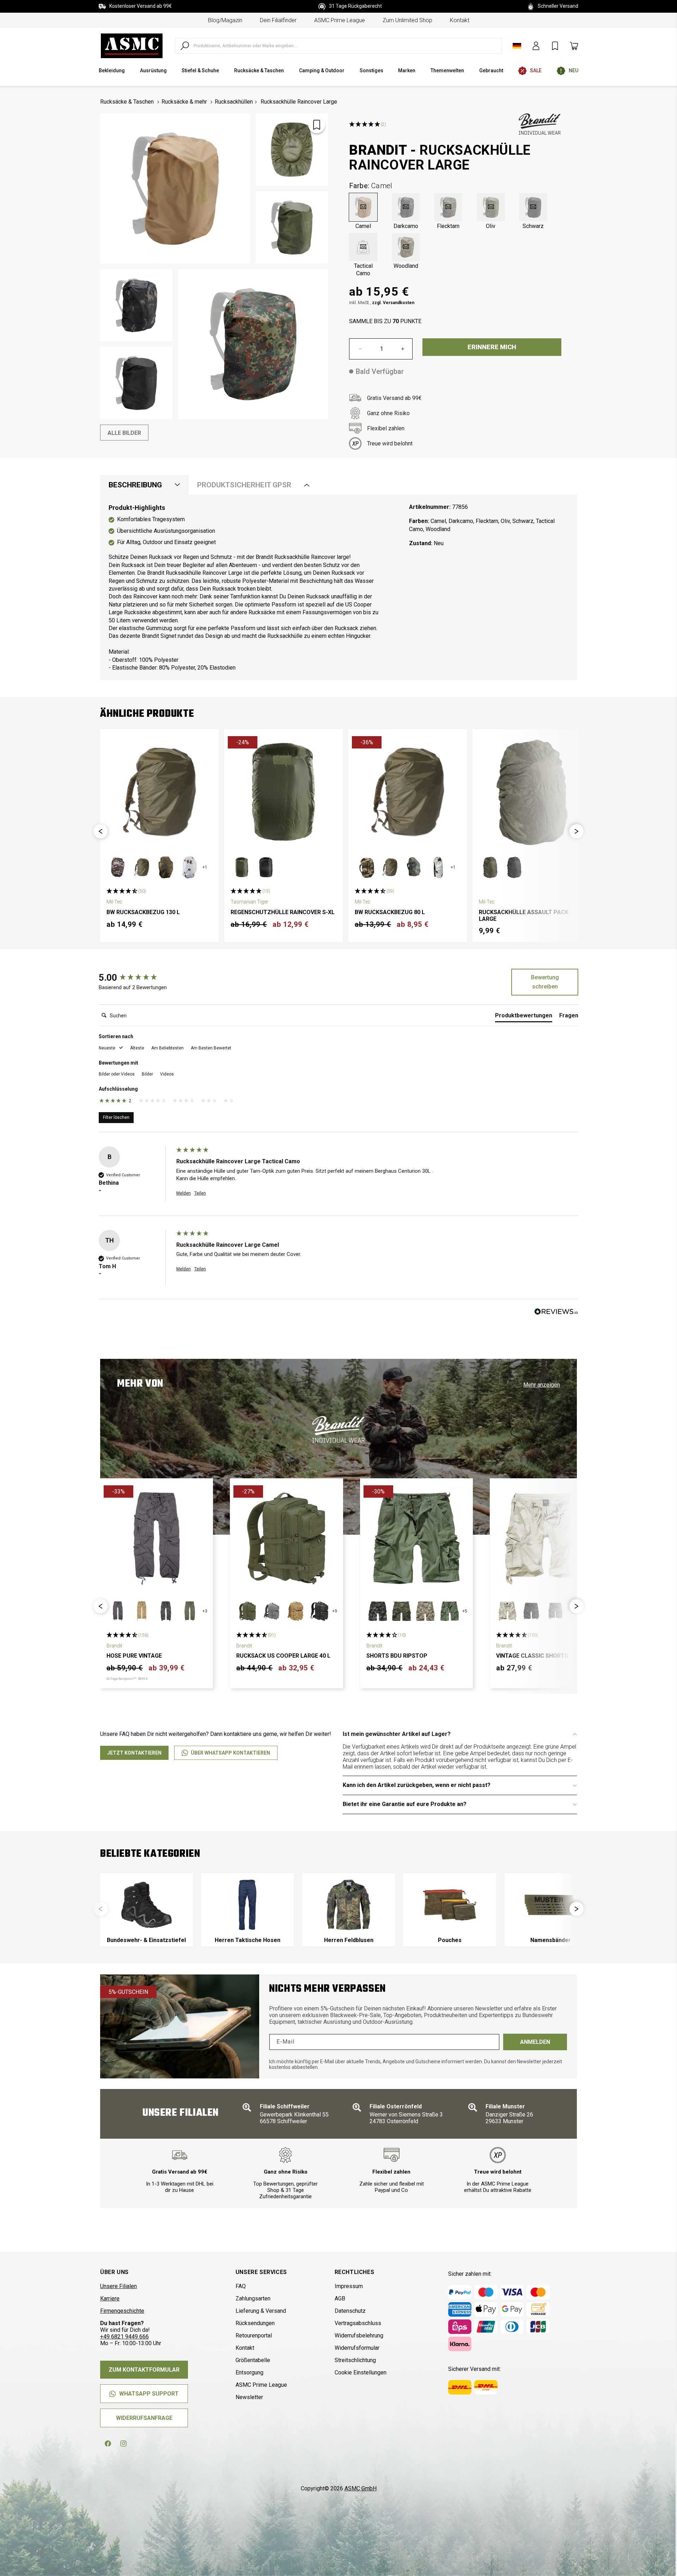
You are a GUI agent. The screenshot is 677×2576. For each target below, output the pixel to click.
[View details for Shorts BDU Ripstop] (416, 1538)
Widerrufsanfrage (144, 2418)
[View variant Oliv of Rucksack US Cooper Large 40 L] (248, 1611)
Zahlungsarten (253, 2298)
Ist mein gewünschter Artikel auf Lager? (397, 1734)
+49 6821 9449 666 (124, 2337)
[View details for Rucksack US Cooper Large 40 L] (286, 1538)
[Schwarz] (533, 207)
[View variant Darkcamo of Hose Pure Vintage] (166, 1611)
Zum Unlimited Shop (407, 20)
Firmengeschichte (122, 2311)
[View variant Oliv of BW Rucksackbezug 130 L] (142, 867)
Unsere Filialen (118, 2286)
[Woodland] (406, 247)
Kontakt (460, 20)
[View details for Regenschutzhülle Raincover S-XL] (283, 792)
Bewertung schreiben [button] (545, 982)
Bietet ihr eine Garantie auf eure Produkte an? (405, 1804)
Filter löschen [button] (116, 1117)
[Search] (185, 46)
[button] (100, 831)
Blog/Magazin (225, 20)
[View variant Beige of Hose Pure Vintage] (142, 1611)
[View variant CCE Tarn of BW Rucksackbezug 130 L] (118, 867)
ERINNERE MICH (492, 347)
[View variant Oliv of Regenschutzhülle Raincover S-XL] (242, 867)
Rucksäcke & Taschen (127, 102)
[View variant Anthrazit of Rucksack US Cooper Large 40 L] (272, 1611)
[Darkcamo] (406, 207)
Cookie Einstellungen (361, 2372)
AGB (340, 2298)
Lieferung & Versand (261, 2311)
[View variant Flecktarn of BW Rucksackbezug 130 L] (166, 867)
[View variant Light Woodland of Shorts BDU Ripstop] (426, 1611)
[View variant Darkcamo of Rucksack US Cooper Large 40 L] (319, 1611)
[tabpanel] (338, 588)
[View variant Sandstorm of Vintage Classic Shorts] (507, 1611)
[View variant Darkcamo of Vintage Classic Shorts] (555, 1611)
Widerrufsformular (357, 2348)
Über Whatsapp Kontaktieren (230, 1753)
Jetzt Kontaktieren (134, 1753)
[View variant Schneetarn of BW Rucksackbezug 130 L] (190, 867)
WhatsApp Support (149, 2394)
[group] (136, 978)
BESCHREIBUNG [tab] (135, 485)
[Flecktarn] (448, 207)
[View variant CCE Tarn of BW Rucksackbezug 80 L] (366, 867)
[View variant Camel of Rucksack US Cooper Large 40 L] (295, 1611)
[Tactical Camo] (363, 247)
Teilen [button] (200, 1193)
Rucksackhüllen (234, 102)
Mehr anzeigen (542, 1385)
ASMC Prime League (340, 20)
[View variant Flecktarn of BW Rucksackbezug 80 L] (414, 867)
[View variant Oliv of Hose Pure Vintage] (190, 1611)
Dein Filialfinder (278, 20)
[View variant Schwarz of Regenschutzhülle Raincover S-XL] (266, 867)
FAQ (241, 2286)
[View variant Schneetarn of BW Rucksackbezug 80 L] (438, 867)
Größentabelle (253, 2360)
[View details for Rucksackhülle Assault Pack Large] (532, 792)
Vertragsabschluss (358, 2323)
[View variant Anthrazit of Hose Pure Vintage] (118, 1611)
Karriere (110, 2298)
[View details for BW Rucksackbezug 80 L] (408, 792)
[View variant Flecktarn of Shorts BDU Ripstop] (402, 1611)
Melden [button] (184, 1193)
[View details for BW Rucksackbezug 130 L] (159, 792)
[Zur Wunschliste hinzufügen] (317, 125)
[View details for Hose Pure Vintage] (157, 1538)
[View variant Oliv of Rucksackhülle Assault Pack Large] (490, 867)
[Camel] (363, 207)
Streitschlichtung (355, 2360)
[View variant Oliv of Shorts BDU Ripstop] (450, 1611)
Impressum (349, 2286)
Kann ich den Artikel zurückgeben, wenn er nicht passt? (417, 1785)
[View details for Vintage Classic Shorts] (546, 1538)
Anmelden (535, 2042)
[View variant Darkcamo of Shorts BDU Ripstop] (378, 1611)
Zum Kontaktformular (144, 2370)
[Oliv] (491, 207)
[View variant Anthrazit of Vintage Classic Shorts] (531, 1611)
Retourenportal (254, 2335)
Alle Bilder (124, 433)
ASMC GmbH (361, 2488)
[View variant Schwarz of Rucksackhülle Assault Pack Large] (514, 867)
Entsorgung (249, 2372)
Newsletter (249, 2397)
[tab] (524, 1017)
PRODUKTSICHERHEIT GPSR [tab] (244, 485)
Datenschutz (350, 2311)
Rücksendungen (255, 2323)
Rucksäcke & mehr (184, 102)
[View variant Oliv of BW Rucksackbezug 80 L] (390, 867)
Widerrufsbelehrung (359, 2335)
